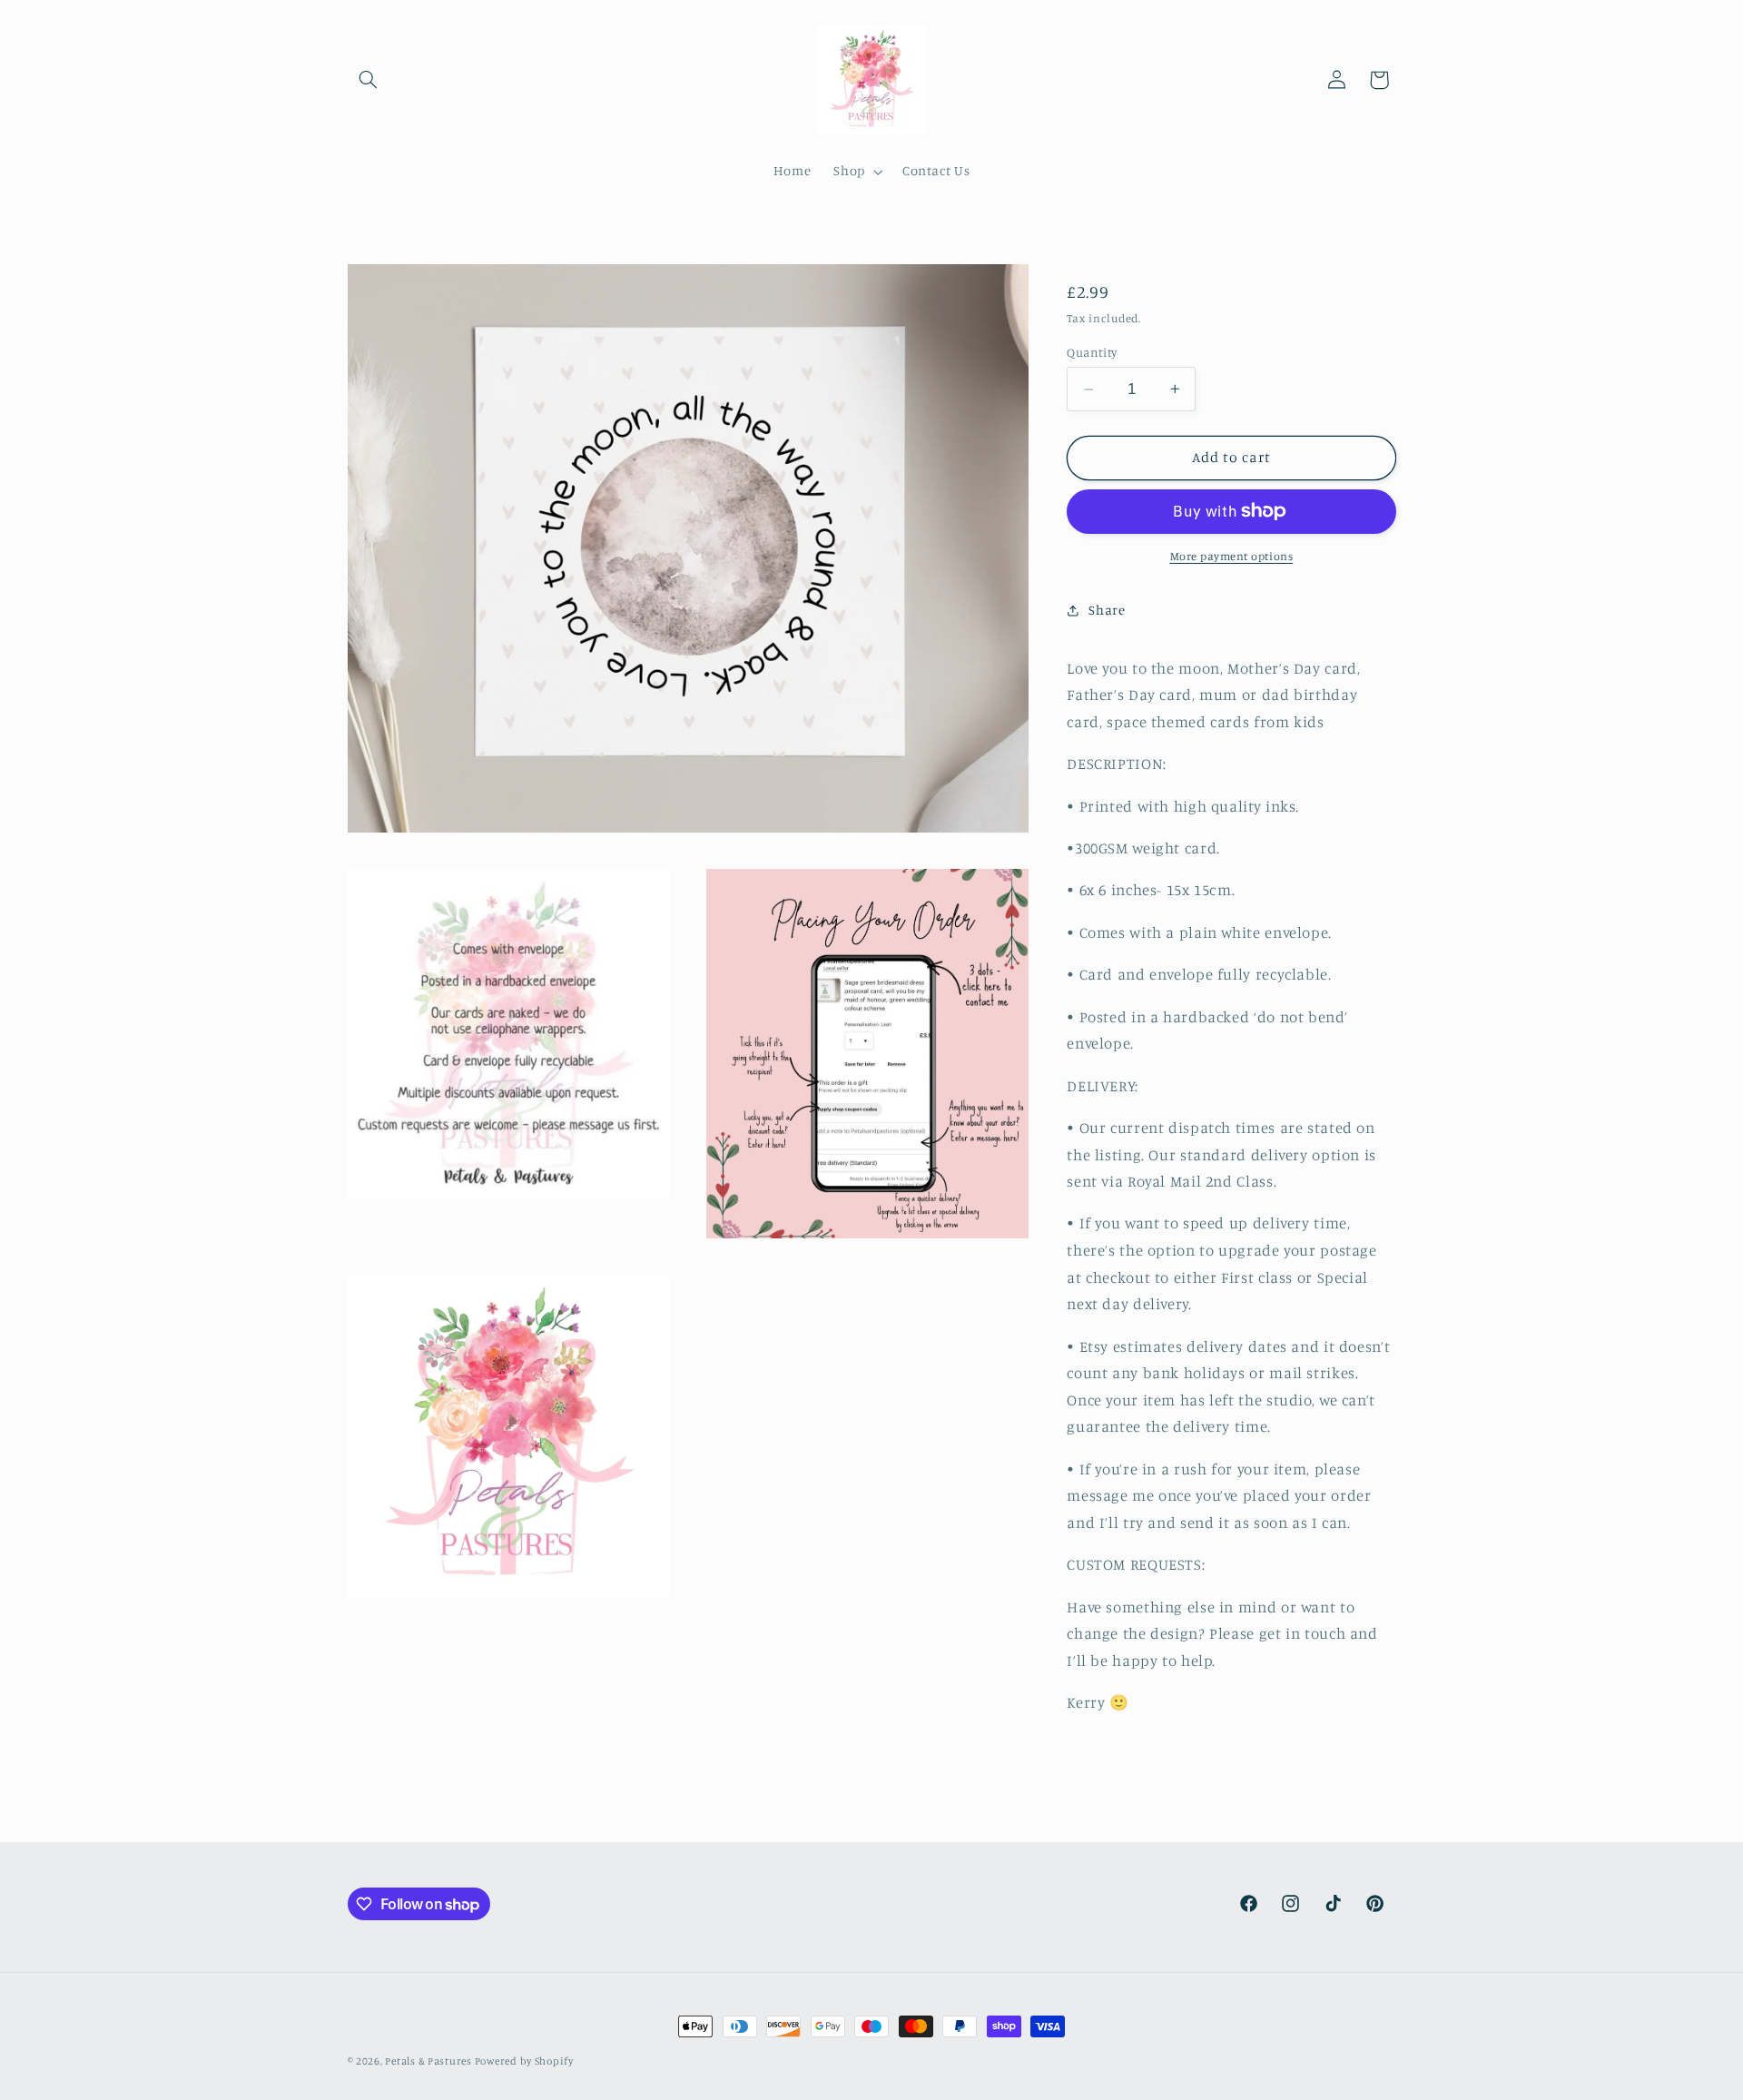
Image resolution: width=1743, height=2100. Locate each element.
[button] (369, 80)
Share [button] (1107, 610)
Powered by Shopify (524, 2061)
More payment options (1232, 556)
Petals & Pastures (429, 2061)
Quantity (1092, 352)
